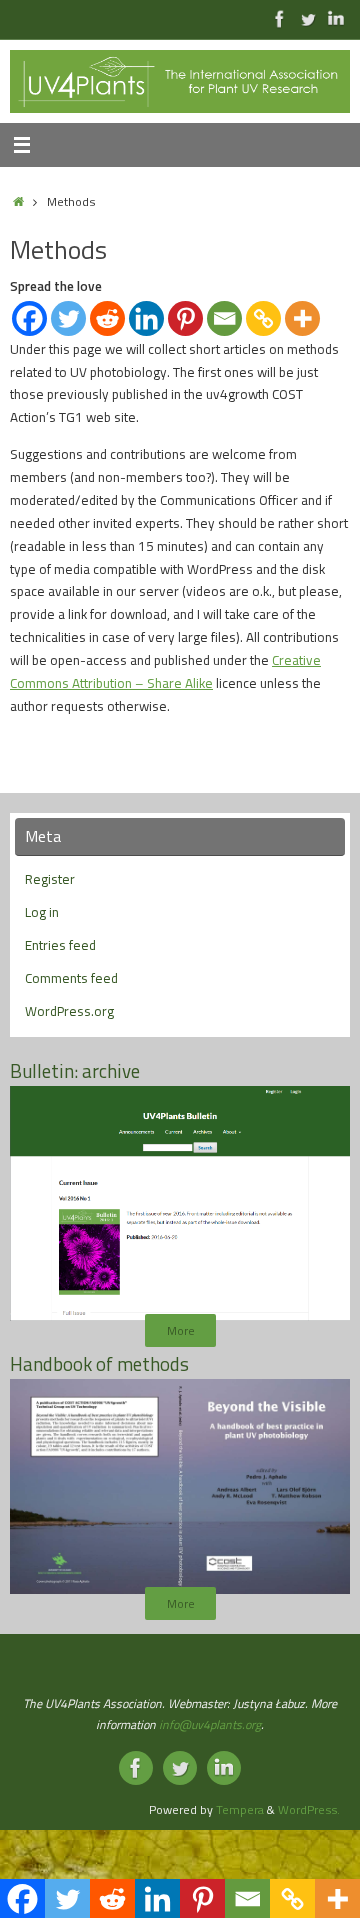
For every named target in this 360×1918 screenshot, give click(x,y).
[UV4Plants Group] (336, 19)
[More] (302, 318)
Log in (42, 912)
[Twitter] (68, 318)
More (180, 1330)
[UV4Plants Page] (280, 19)
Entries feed (60, 945)
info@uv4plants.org (210, 1724)
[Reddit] (107, 318)
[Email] (224, 318)
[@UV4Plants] (308, 19)
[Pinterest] (185, 318)
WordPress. (309, 1809)
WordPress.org (69, 1011)
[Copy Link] (263, 318)
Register (50, 879)
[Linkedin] (146, 318)
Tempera (240, 1809)
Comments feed (71, 978)
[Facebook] (29, 318)
